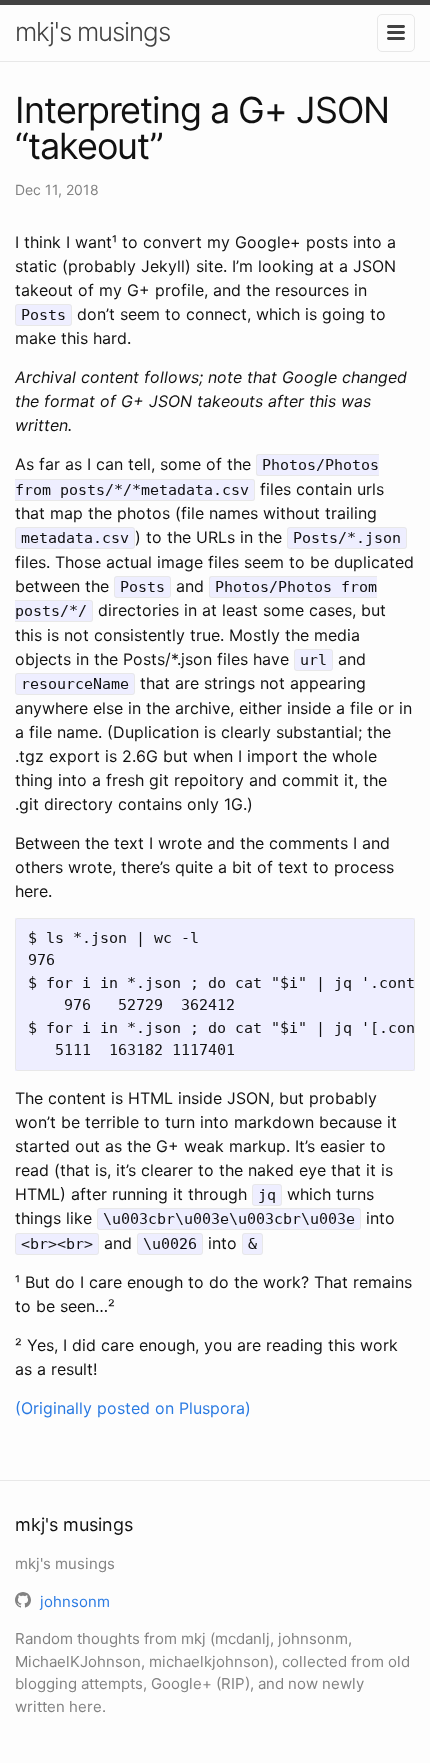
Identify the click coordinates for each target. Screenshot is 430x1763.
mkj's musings (92, 31)
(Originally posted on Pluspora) (133, 1408)
